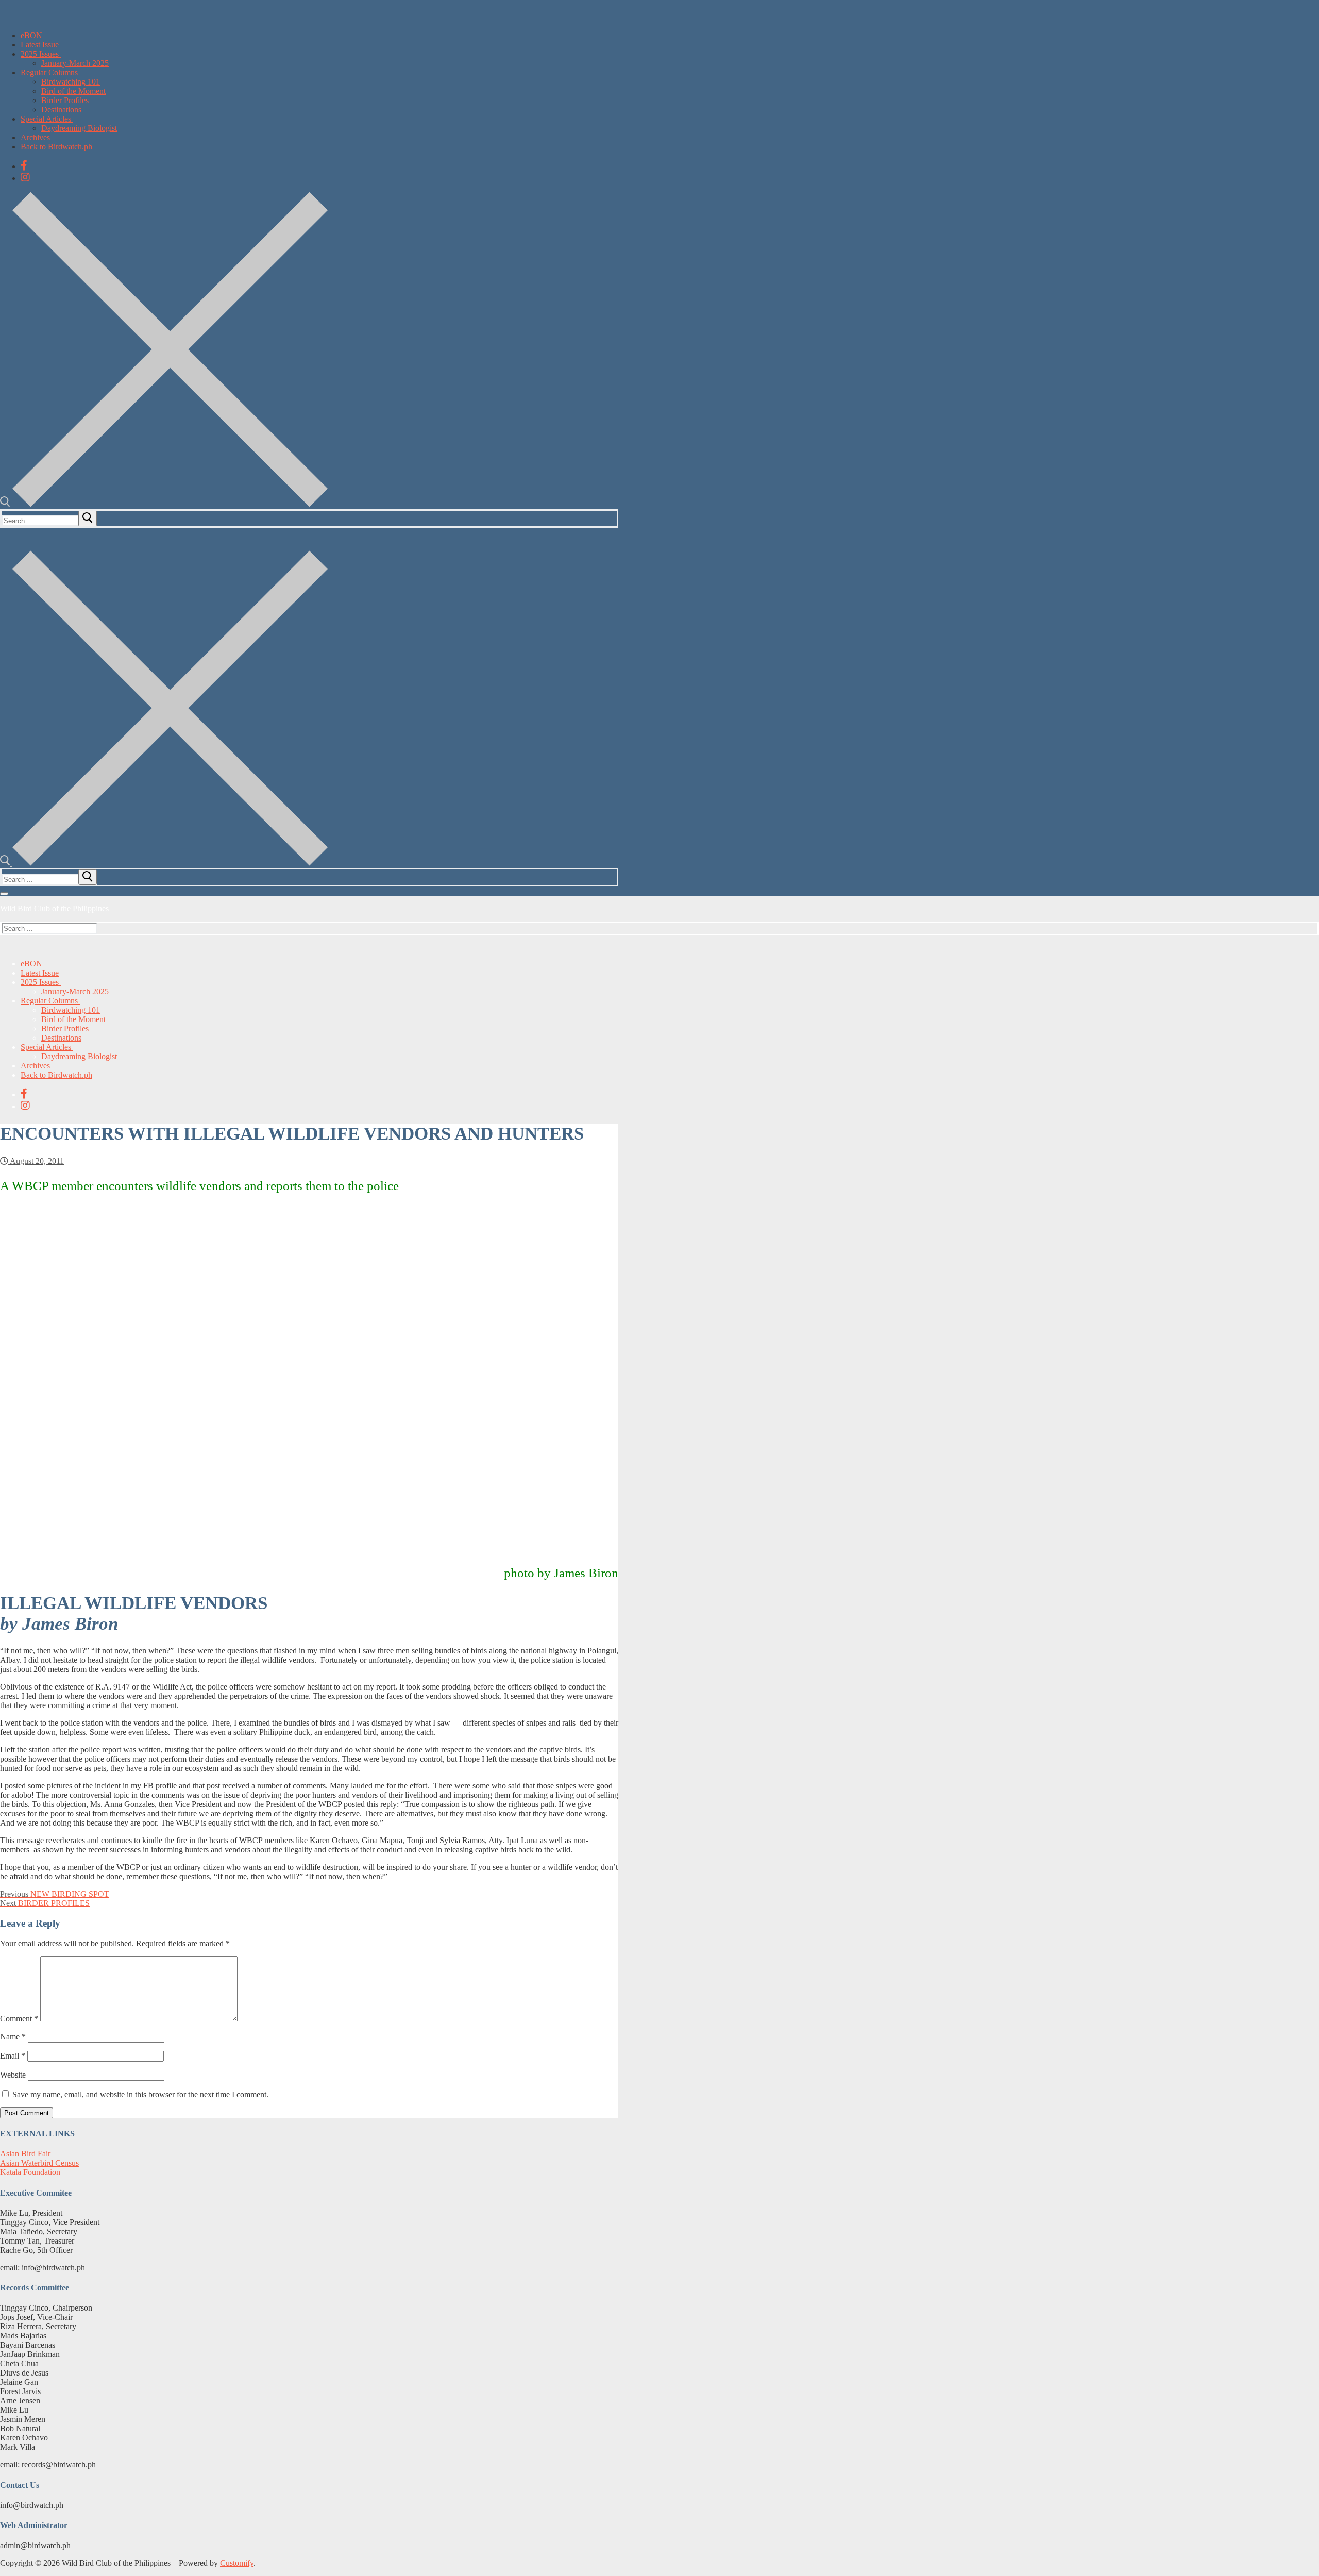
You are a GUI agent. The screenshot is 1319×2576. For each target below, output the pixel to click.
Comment (19, 2019)
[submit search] (88, 518)
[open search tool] (164, 504)
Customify (237, 2563)
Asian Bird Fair (25, 2154)
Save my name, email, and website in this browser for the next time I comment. (140, 2094)
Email (13, 2056)
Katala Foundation (30, 2172)
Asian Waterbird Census (39, 2163)
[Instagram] (25, 177)
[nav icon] (4, 894)
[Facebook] (24, 165)
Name (13, 2037)
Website (13, 2075)
